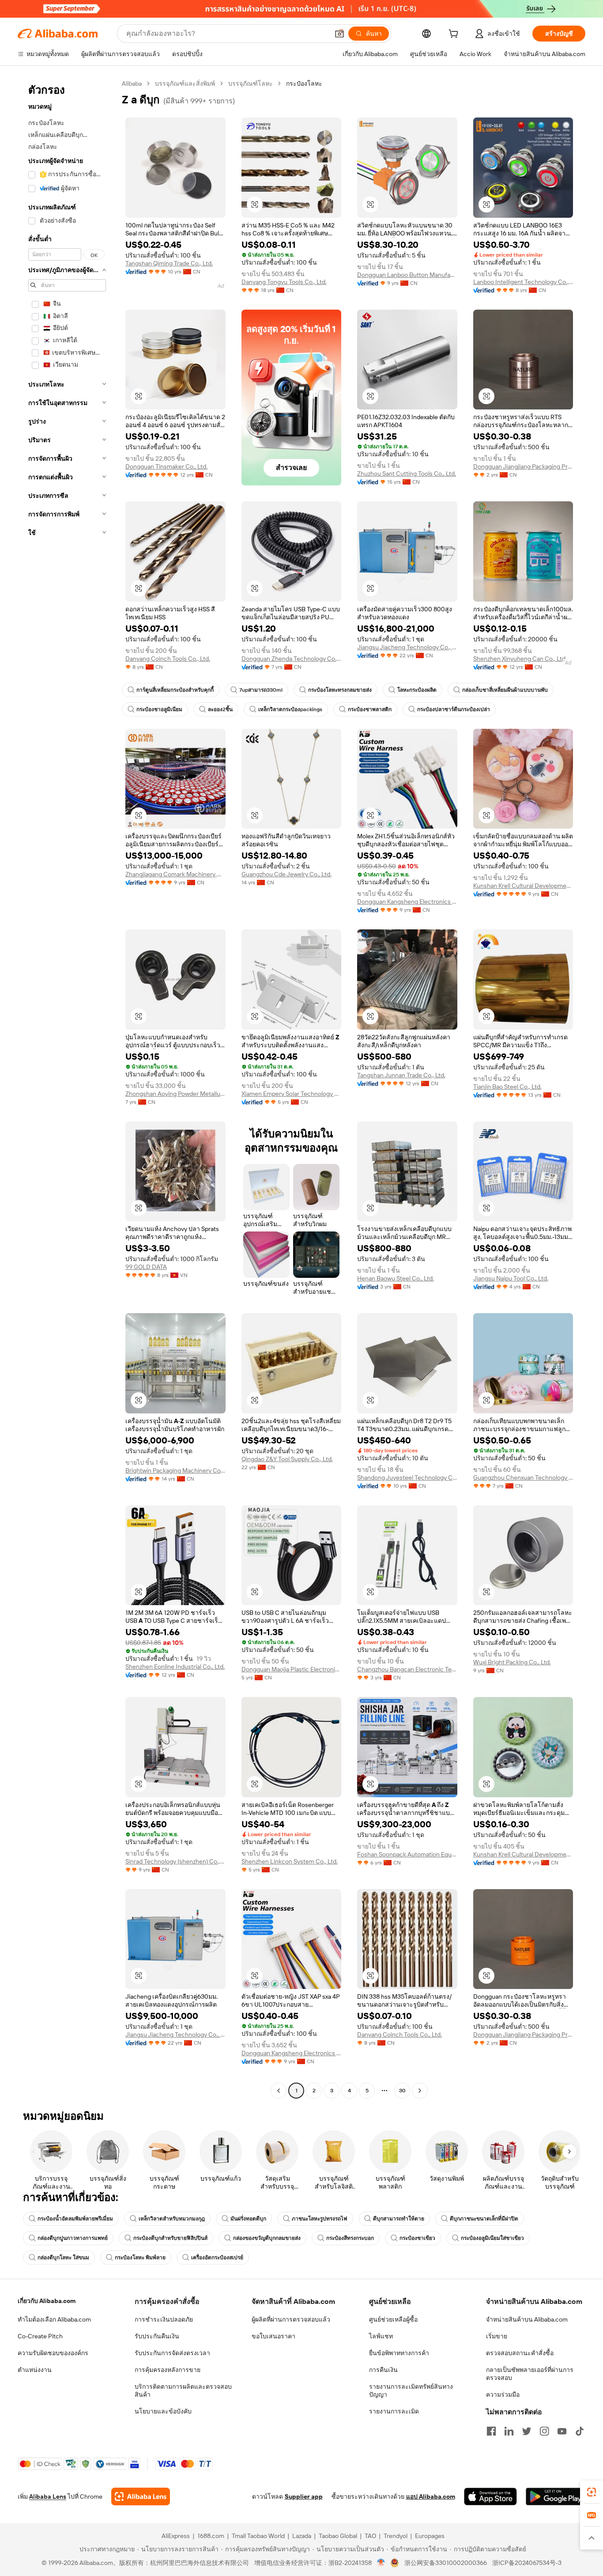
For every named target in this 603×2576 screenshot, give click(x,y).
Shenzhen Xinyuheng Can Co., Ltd (519, 659)
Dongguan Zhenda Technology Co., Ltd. (292, 659)
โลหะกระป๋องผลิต (417, 690)
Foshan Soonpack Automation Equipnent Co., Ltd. (407, 1854)
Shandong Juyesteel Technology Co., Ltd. (407, 1477)
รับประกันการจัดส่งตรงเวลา (172, 2353)
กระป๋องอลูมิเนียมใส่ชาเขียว (492, 2238)
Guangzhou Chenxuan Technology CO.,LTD (523, 1477)
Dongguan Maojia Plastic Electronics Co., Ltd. (292, 1669)
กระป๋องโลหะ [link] (304, 83)
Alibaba (132, 83)
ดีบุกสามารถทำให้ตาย (399, 2219)
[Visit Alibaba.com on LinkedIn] (509, 2431)
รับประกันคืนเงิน (157, 2336)
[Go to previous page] (279, 2091)
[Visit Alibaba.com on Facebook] (491, 2431)
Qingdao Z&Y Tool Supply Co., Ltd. (287, 1459)
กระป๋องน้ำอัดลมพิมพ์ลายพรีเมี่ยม (75, 2219)
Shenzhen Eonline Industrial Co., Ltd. (175, 1667)
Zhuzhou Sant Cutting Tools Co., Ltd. (407, 474)
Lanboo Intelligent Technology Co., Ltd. (523, 282)
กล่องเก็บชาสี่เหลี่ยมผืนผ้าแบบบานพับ (505, 690)
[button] (339, 34)
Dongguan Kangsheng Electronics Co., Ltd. (407, 902)
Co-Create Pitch (40, 2336)
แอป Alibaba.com (431, 2496)
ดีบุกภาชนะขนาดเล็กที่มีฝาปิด (484, 2219)
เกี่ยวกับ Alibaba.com (47, 2301)
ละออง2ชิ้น (220, 709)
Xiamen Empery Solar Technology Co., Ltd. (292, 1094)
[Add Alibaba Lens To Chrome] (141, 2496)
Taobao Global (338, 2536)
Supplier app (304, 2496)
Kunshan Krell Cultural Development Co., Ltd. (523, 886)
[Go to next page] (420, 2091)
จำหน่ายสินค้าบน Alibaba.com (527, 2319)
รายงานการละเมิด (394, 2411)
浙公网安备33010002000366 (446, 2563)
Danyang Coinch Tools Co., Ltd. (168, 659)
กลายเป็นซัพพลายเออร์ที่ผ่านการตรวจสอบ (530, 2374)
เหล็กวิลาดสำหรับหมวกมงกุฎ (172, 2219)
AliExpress (176, 2536)
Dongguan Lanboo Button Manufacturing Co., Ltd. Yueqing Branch (407, 275)
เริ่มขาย (497, 2336)
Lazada (302, 2536)
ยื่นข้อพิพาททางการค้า (399, 2353)
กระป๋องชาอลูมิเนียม (159, 709)
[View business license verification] (381, 2563)
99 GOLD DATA (146, 1267)
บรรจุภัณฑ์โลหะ (251, 83)
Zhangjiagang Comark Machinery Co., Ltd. (175, 874)
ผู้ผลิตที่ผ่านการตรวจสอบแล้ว (291, 2319)
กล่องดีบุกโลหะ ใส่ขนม (63, 2258)
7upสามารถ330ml (261, 690)
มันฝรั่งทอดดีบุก (248, 2219)
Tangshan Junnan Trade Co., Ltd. (401, 1075)
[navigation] (67, 1088)
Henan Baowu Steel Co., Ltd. (396, 1278)
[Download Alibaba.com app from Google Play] (556, 2496)
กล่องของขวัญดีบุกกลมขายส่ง (267, 2238)
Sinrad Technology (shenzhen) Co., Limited (175, 1861)
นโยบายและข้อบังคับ (163, 2411)
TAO (370, 2536)
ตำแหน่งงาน (35, 2370)
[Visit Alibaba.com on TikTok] (580, 2431)
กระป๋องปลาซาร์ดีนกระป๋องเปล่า (454, 709)
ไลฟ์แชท (381, 2336)
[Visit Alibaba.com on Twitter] (527, 2431)
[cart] (455, 35)
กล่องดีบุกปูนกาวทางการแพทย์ (73, 2238)
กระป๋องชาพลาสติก (370, 709)
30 (402, 2091)
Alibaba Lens (48, 2496)
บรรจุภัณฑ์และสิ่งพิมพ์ (185, 83)
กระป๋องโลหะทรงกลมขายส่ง (340, 690)
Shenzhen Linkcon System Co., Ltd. (290, 1861)
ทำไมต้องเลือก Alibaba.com (54, 2319)
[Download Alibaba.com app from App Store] (490, 2496)
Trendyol (396, 2536)
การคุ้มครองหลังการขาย (168, 2370)
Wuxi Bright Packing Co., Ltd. (512, 1662)
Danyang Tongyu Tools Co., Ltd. (284, 282)
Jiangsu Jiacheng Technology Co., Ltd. (407, 647)
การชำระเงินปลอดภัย (164, 2319)
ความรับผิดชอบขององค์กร (53, 2353)
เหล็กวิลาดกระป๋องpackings (290, 709)
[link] (592, 2492)
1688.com (211, 2536)
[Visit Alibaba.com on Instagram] (544, 2431)
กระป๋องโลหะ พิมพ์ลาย (140, 2258)
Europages (430, 2536)
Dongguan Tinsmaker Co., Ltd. (166, 466)
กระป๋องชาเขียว (417, 2238)
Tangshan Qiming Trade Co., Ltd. (169, 263)
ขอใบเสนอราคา (273, 2336)
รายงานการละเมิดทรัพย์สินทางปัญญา (411, 2390)
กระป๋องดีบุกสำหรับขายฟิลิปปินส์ (170, 2238)
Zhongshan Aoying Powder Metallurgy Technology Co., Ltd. (175, 1094)
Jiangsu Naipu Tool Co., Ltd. (511, 1278)
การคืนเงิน (383, 2370)
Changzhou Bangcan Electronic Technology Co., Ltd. (407, 1669)
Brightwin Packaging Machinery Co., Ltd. (175, 1470)
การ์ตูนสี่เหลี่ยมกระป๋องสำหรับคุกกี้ (175, 690)
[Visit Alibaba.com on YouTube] (562, 2431)
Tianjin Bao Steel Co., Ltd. (507, 1087)
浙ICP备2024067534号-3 (527, 2563)
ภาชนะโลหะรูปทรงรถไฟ (320, 2219)
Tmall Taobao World (258, 2536)
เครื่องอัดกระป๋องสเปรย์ (217, 2258)
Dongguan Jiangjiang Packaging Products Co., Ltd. (523, 466)
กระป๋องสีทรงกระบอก (350, 2238)
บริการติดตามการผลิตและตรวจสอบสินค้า (183, 2390)
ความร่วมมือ (503, 2394)
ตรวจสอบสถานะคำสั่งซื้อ (520, 2353)
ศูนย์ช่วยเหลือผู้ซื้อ (393, 2319)
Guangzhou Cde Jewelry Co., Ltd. (286, 874)
